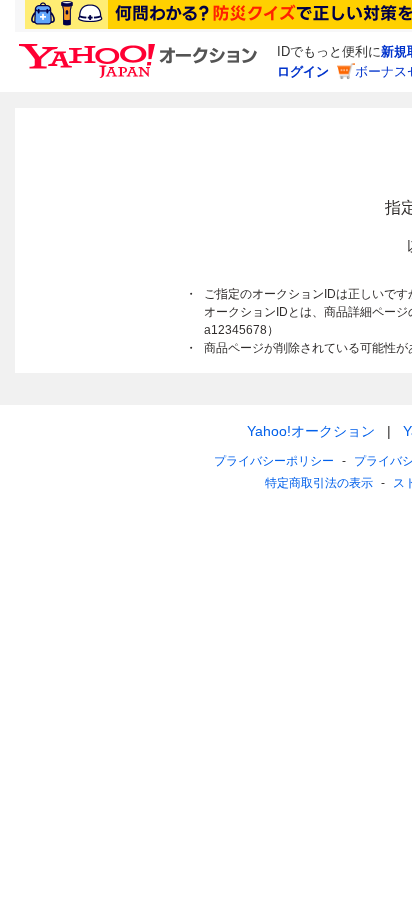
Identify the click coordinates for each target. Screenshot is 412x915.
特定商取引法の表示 (319, 483)
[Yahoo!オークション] (141, 49)
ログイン (303, 71)
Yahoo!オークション (311, 431)
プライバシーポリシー (274, 461)
